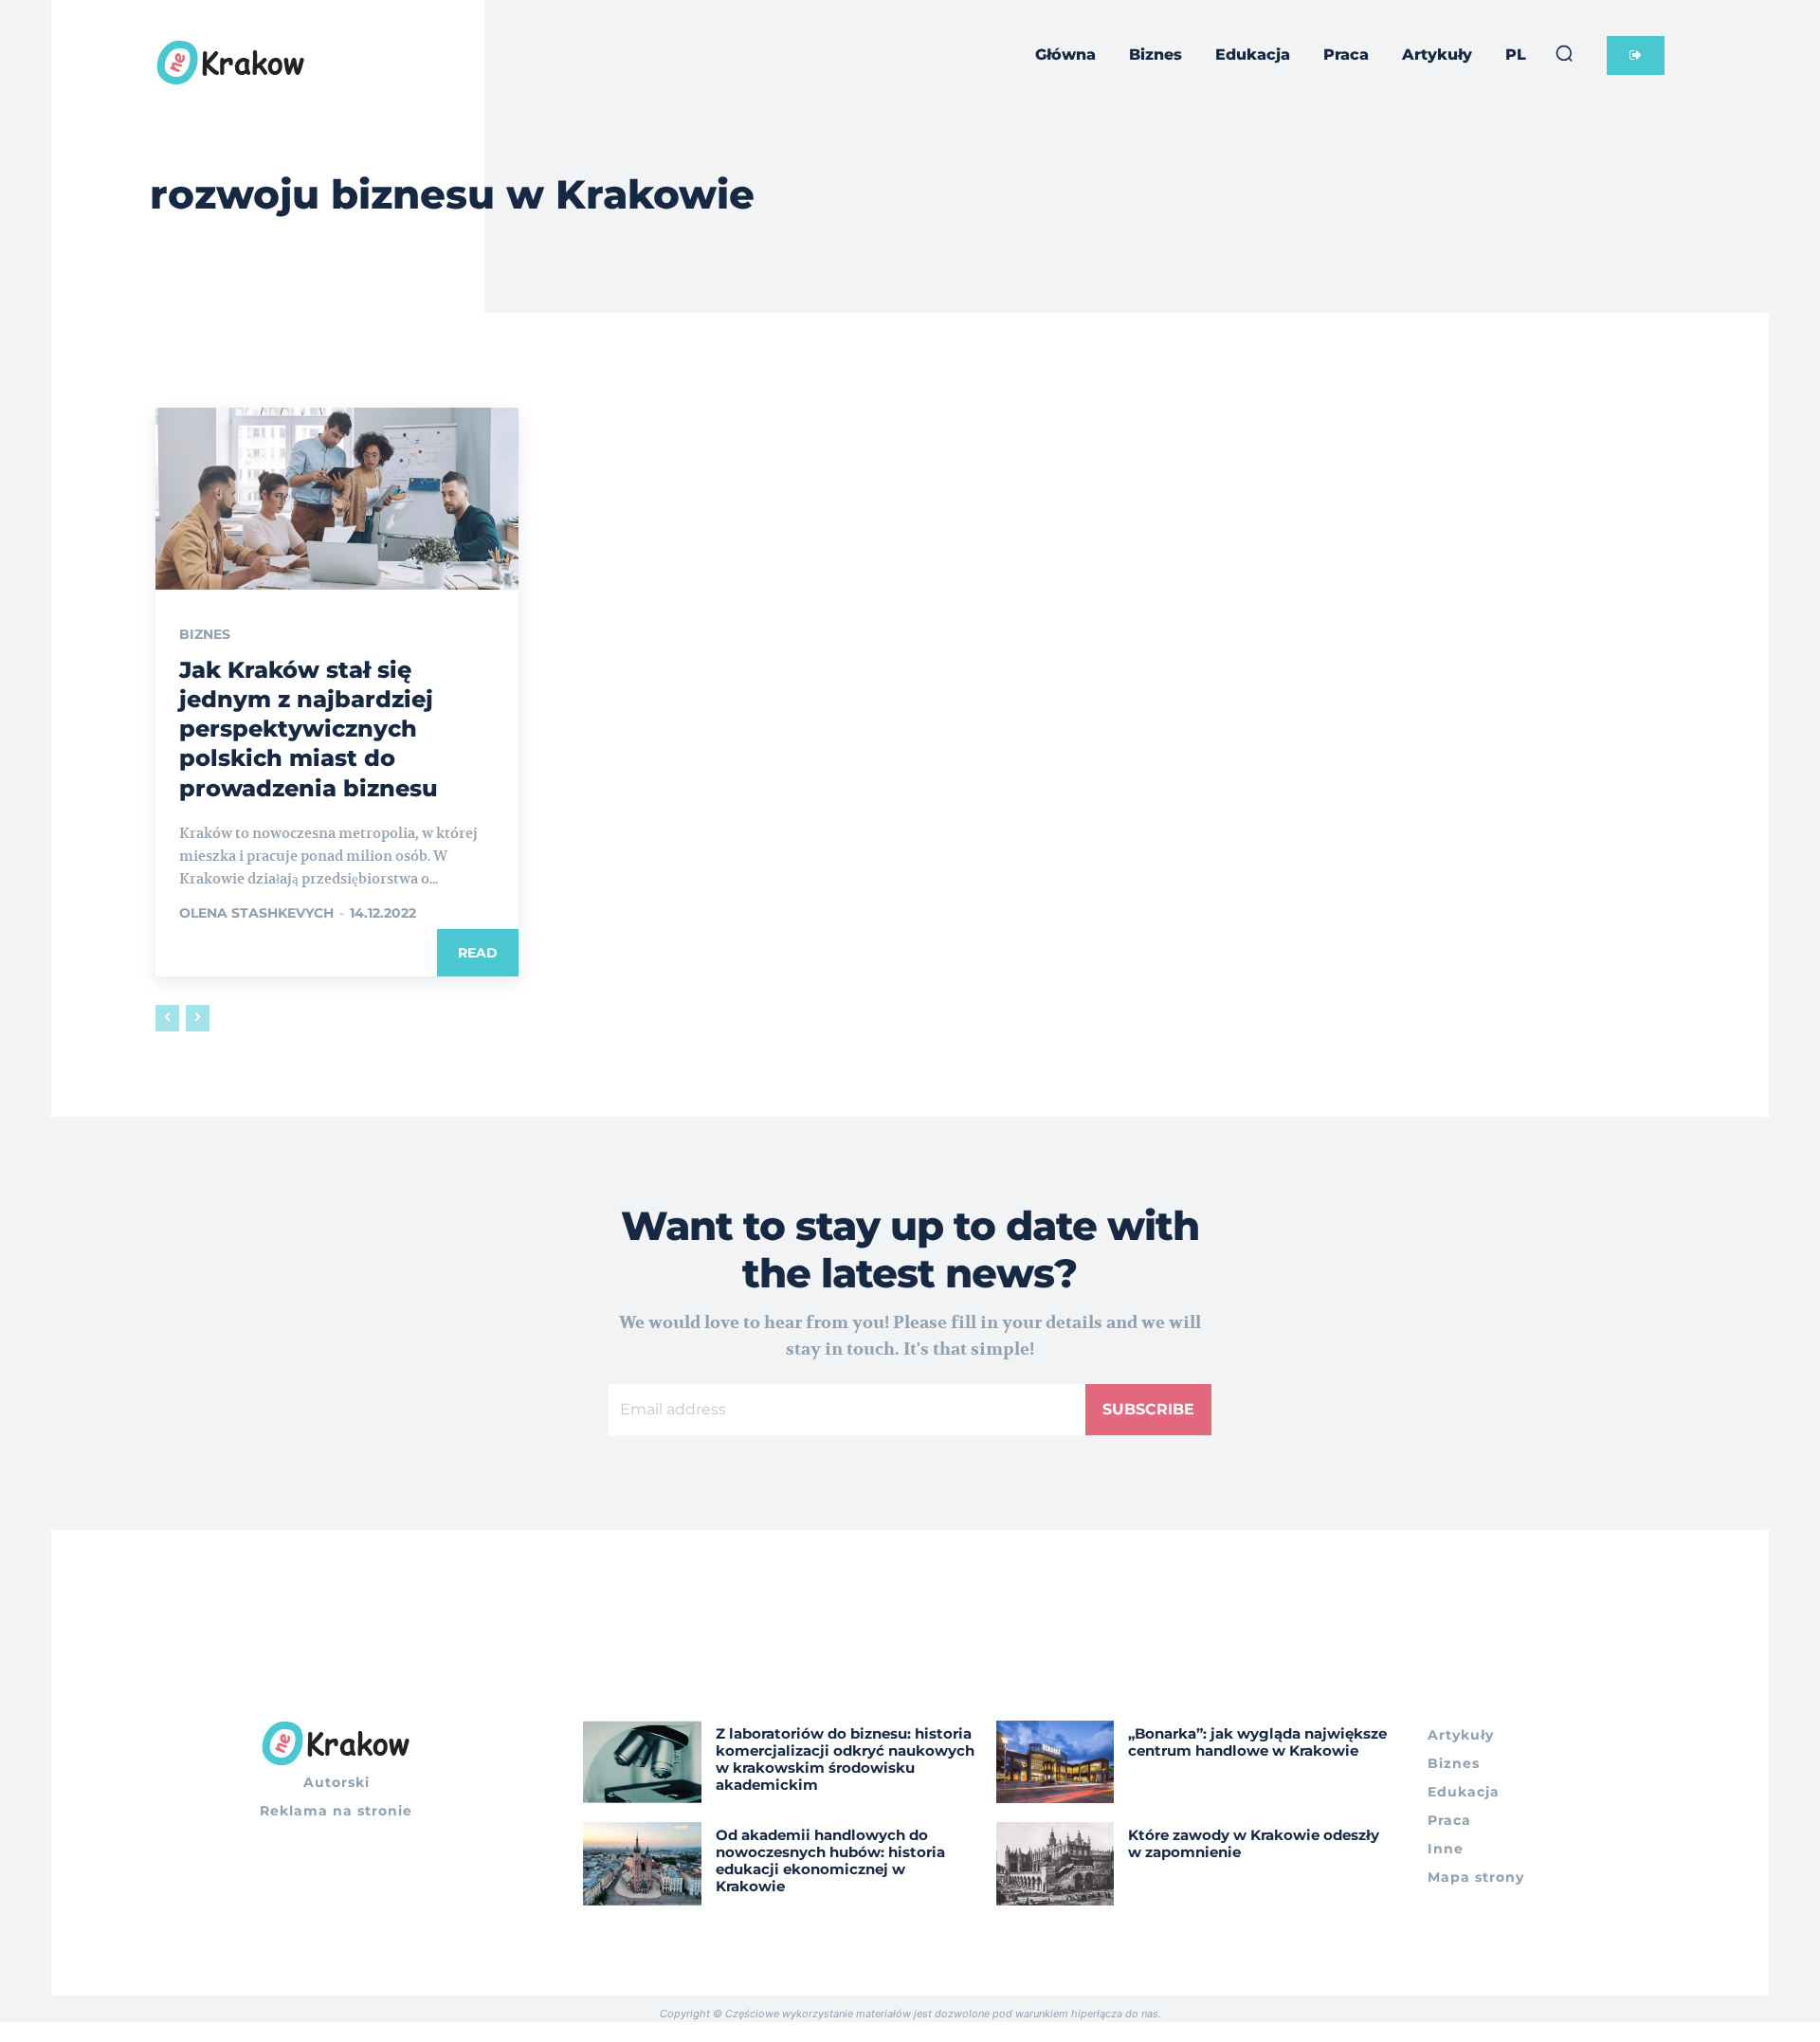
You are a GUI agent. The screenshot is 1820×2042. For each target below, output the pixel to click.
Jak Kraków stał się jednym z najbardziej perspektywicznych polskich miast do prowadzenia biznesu (309, 729)
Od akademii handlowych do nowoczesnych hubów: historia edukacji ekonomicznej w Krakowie (830, 1860)
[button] (1564, 53)
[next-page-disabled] (198, 1018)
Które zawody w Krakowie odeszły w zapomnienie (1254, 1843)
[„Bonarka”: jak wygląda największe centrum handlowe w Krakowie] (1056, 1762)
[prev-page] (167, 1018)
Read (478, 953)
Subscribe (1148, 1409)
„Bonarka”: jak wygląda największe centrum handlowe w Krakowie (1257, 1742)
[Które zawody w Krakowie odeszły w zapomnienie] (1056, 1863)
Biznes (205, 634)
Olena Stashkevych (256, 913)
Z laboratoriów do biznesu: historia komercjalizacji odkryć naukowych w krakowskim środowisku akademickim (845, 1759)
